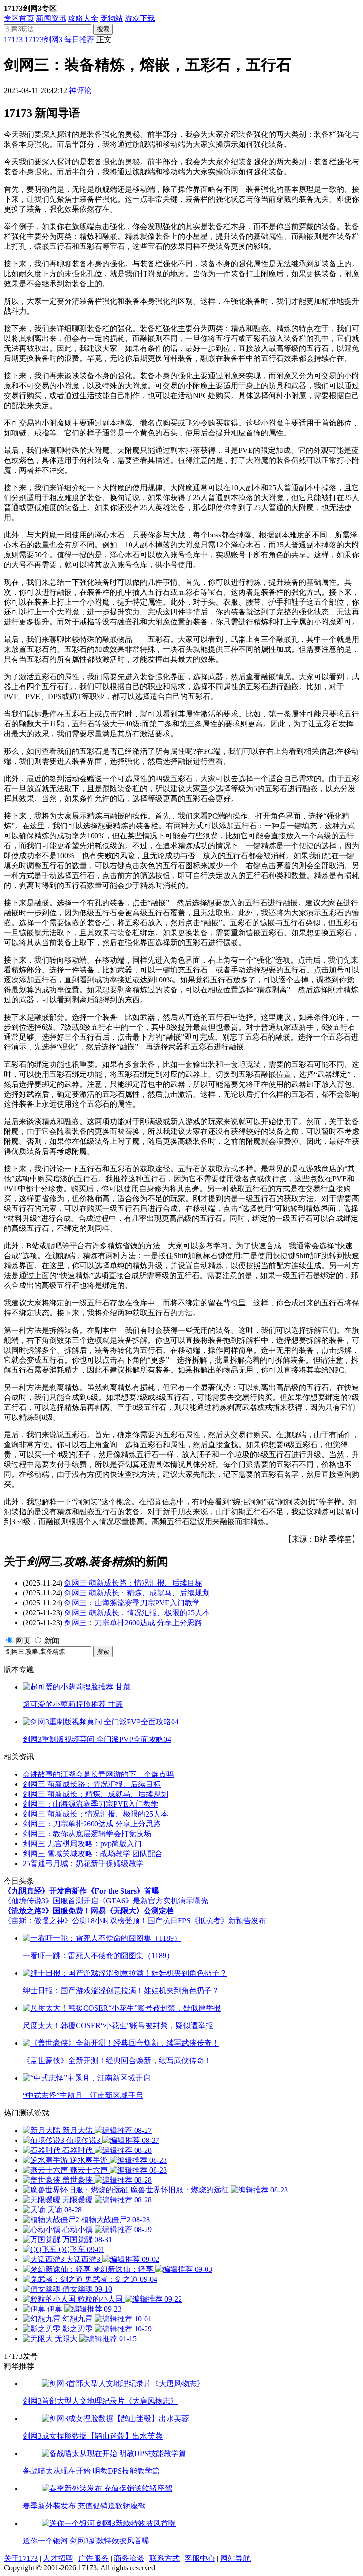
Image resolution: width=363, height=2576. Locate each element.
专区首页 (19, 18)
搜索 (103, 29)
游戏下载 (140, 18)
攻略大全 (83, 18)
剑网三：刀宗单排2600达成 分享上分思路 (133, 1623)
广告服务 (94, 2558)
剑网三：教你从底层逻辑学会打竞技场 (87, 1834)
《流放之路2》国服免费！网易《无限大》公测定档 (89, 1911)
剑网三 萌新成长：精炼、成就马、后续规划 (137, 1593)
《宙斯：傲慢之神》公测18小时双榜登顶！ (76, 1921)
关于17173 (21, 2558)
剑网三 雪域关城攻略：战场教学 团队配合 (93, 1854)
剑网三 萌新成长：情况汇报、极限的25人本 (137, 1613)
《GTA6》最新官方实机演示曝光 (153, 1901)
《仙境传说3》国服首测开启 (51, 1901)
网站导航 (235, 2558)
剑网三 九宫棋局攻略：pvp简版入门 (82, 1844)
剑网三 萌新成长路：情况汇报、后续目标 (133, 1583)
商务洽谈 (129, 2558)
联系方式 (164, 2558)
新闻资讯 (51, 18)
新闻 (52, 1641)
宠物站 (112, 18)
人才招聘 (58, 2558)
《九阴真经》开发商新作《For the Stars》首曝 (82, 1891)
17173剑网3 (43, 39)
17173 (13, 39)
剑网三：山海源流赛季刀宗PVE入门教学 (132, 1603)
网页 (23, 1641)
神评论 (80, 90)
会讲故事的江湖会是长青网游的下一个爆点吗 (98, 1774)
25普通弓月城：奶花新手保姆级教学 (83, 1864)
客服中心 (200, 2558)
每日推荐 (79, 39)
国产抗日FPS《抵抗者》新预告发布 (207, 1921)
